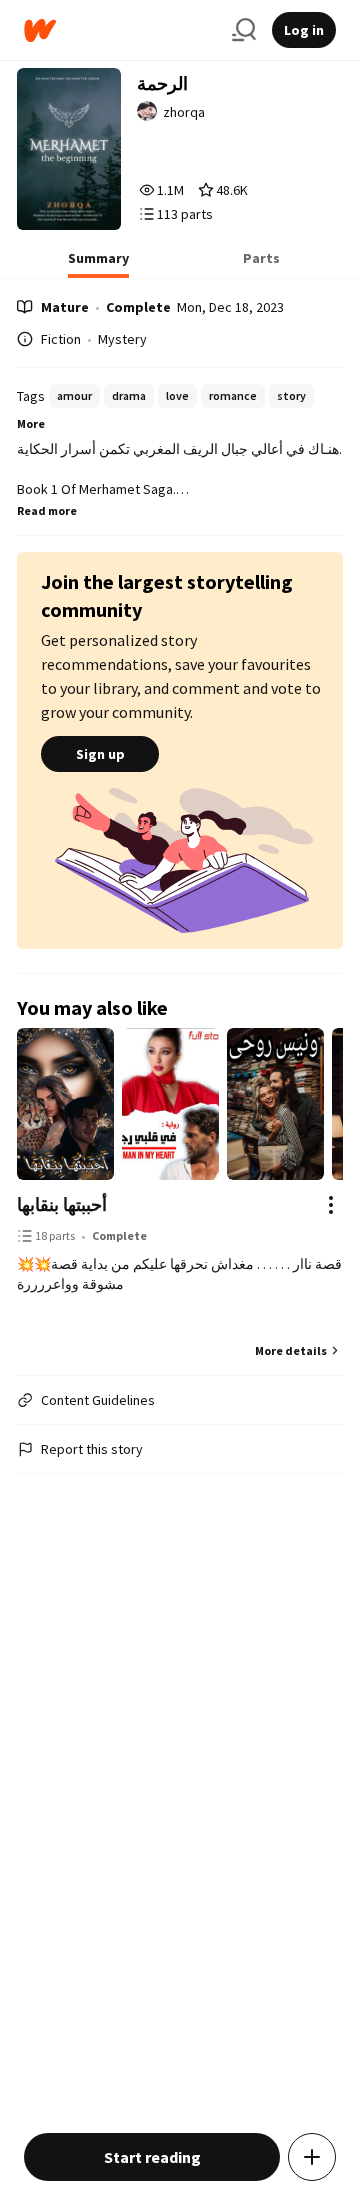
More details (291, 1350)
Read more (47, 510)
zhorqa (184, 112)
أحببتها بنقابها (62, 1204)
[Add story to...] (312, 2157)
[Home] (120, 30)
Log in (304, 30)
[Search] (244, 30)
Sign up (100, 754)
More (31, 423)
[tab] (98, 264)
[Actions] (331, 1205)
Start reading (152, 2157)
